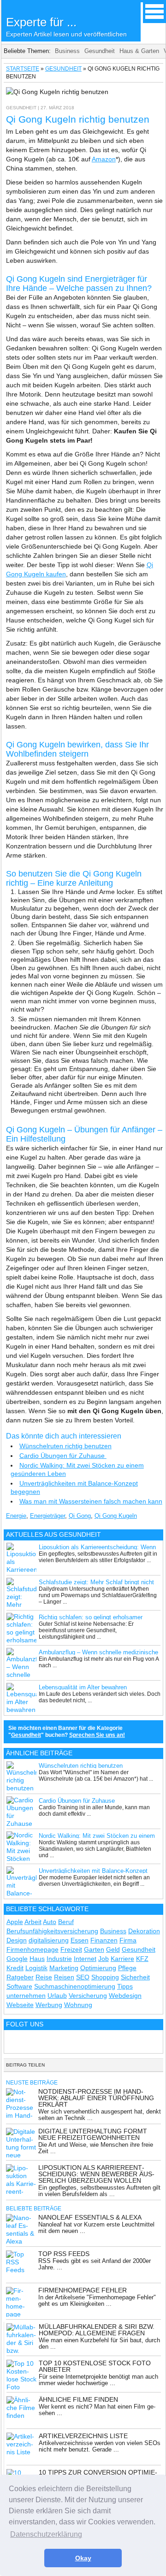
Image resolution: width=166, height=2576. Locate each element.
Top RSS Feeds (64, 2254)
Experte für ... (66, 27)
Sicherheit (135, 1977)
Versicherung (88, 1996)
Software (19, 1986)
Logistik (36, 1968)
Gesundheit (100, 51)
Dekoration (144, 1931)
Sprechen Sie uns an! (97, 1735)
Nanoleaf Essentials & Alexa (90, 2217)
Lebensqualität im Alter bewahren (83, 1687)
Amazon (104, 159)
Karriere (122, 1959)
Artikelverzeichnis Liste (83, 2436)
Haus (37, 1959)
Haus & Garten (139, 51)
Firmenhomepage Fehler (83, 2290)
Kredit (15, 1968)
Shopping (105, 1977)
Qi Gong (80, 1516)
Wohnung (78, 2005)
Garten (94, 1949)
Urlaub (57, 1996)
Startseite (23, 69)
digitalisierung (49, 1940)
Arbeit (33, 1922)
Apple (15, 1922)
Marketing (64, 1968)
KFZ (142, 1959)
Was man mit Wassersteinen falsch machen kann (91, 1501)
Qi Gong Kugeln (116, 1516)
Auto (50, 1922)
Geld (113, 1949)
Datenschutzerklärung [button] (46, 2534)
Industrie (59, 1959)
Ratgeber (20, 1977)
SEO (83, 1977)
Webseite (20, 2005)
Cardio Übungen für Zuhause (63, 1456)
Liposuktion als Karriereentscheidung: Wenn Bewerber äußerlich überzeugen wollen (96, 2174)
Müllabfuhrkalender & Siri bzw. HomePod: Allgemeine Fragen (97, 2330)
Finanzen (104, 1940)
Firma (128, 1940)
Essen (80, 1940)
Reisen (64, 1977)
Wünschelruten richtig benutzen (65, 1446)
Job (104, 1959)
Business (67, 51)
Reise (44, 1977)
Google (17, 1959)
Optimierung (98, 1968)
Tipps (125, 1986)
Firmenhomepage (33, 1949)
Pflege (127, 1968)
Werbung (49, 2005)
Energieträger (47, 1516)
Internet (85, 1959)
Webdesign (125, 1996)
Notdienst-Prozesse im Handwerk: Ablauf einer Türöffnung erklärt (96, 2098)
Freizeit (71, 1949)
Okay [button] (83, 2558)
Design (17, 1940)
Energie (16, 1516)
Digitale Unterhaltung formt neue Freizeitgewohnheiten (93, 2134)
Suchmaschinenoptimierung (75, 1986)
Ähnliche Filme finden (78, 2399)
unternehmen (26, 1996)
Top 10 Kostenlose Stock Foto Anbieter (95, 2366)
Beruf (66, 1922)
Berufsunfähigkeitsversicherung (52, 1931)
